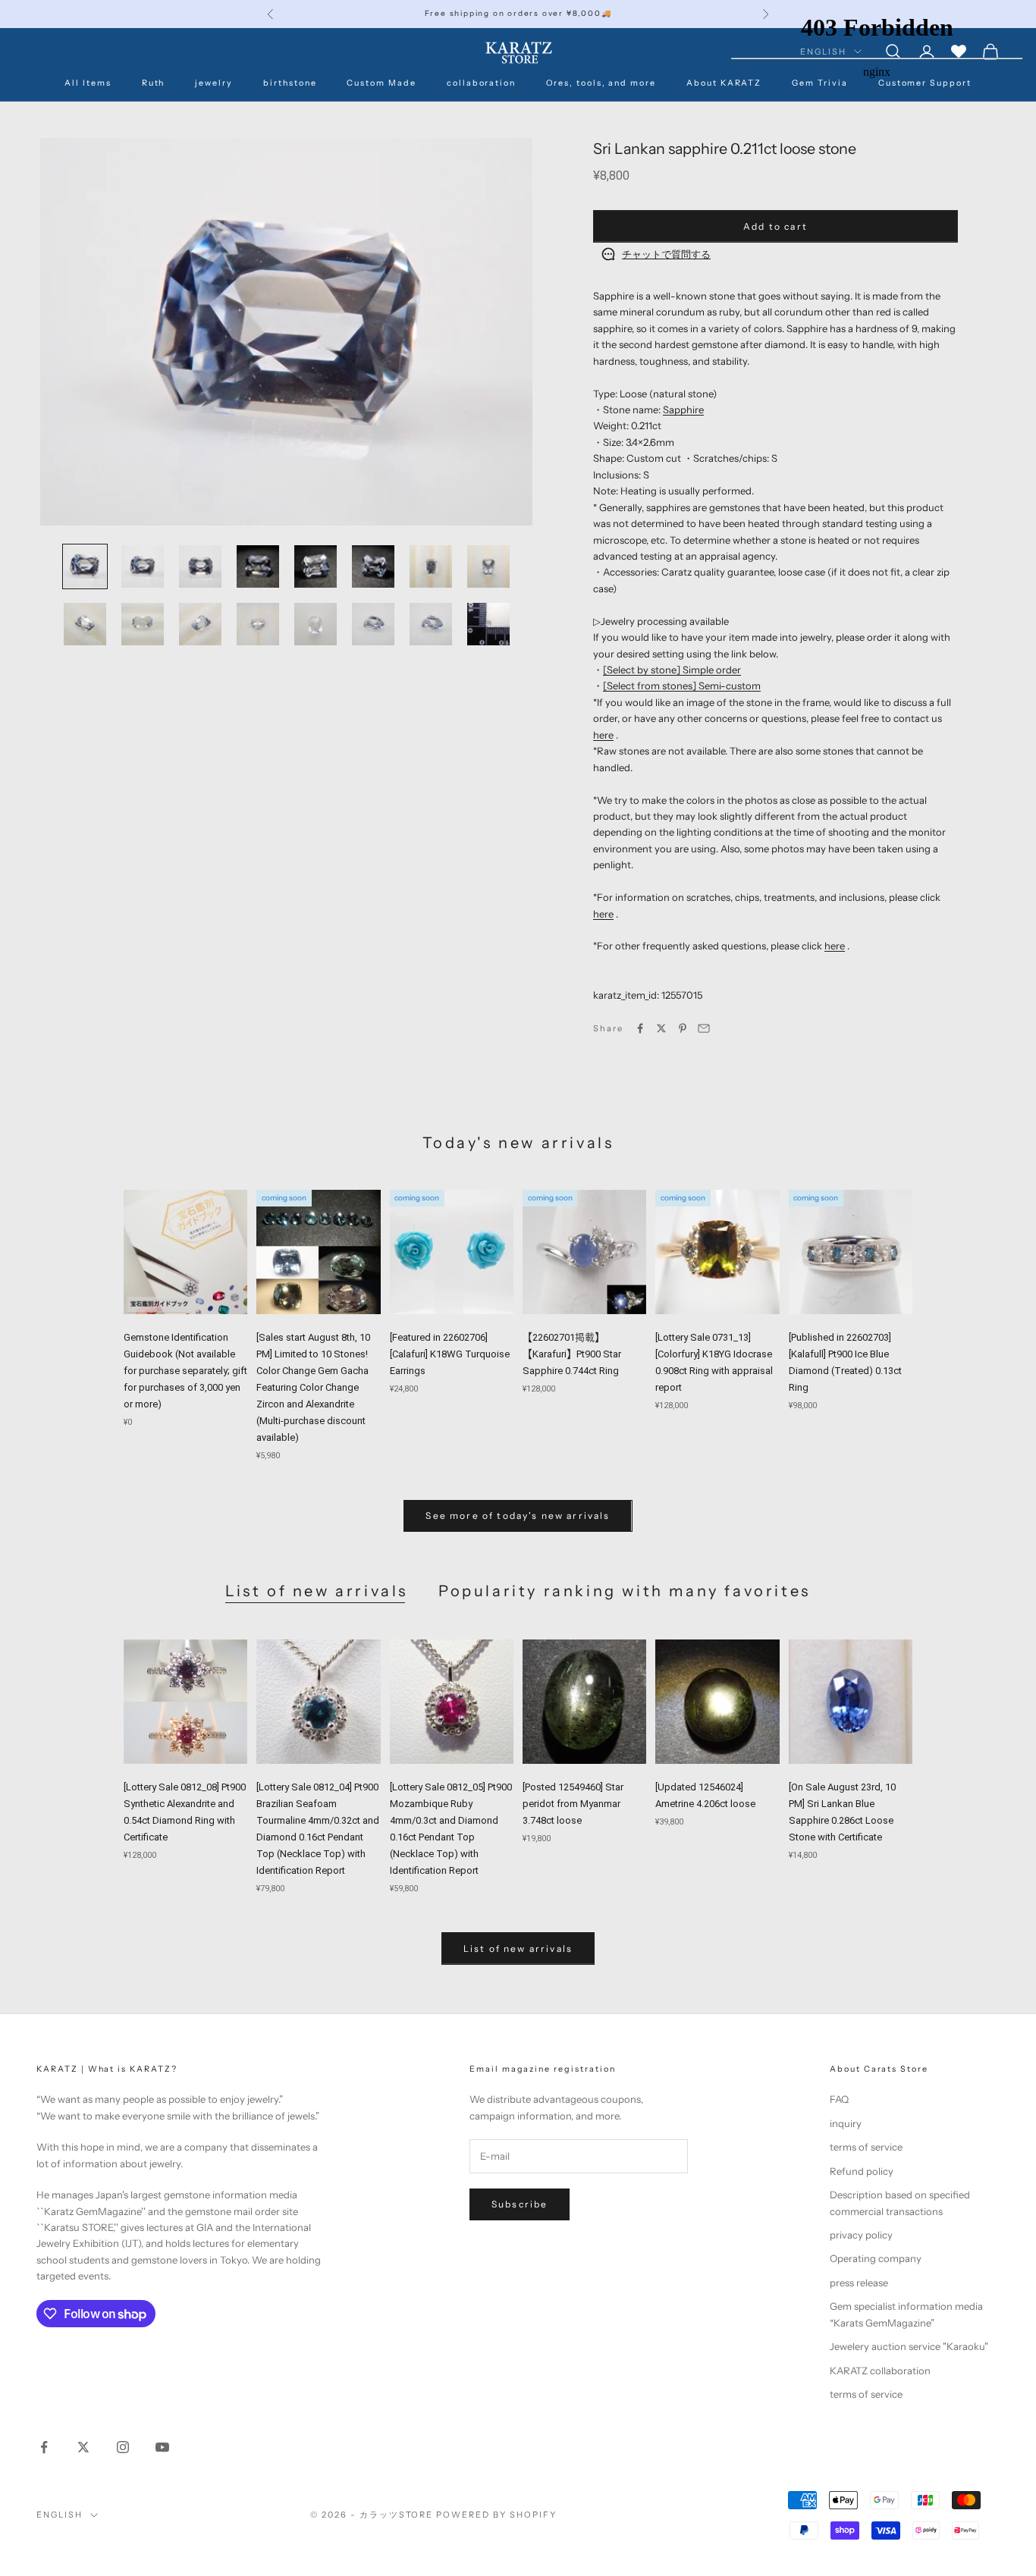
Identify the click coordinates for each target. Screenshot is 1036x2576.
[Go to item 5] (316, 566)
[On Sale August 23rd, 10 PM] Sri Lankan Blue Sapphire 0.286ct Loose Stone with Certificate (842, 1812)
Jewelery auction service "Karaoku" (909, 2346)
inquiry (846, 2123)
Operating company (876, 2258)
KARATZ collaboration (880, 2370)
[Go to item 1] (85, 566)
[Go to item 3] (200, 566)
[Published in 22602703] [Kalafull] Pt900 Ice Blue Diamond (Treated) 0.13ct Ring (845, 1362)
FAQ (839, 2099)
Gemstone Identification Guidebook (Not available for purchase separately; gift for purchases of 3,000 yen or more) (185, 1371)
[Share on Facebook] (640, 1028)
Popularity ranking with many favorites (625, 1591)
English (60, 2515)
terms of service (866, 2147)
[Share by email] (704, 1028)
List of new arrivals (317, 1591)
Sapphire (683, 409)
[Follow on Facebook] (44, 2447)
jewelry (214, 83)
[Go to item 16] (488, 624)
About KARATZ (724, 83)
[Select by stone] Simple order (672, 670)
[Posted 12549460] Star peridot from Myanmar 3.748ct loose (573, 1804)
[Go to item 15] (431, 624)
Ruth (154, 83)
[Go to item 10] (143, 624)
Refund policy (862, 2171)
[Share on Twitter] (661, 1028)
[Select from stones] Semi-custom (682, 686)
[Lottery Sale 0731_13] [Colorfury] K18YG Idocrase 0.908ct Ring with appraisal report (714, 1362)
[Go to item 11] (200, 624)
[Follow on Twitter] (83, 2447)
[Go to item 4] (258, 566)
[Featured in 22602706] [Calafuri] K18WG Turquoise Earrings (450, 1354)
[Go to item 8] (488, 566)
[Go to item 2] (143, 566)
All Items (88, 83)
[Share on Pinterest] (683, 1028)
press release (859, 2283)
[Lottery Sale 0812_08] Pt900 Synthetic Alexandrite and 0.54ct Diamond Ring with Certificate (185, 1812)
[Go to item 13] (316, 624)
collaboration (481, 83)
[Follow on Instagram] (123, 2447)
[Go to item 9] (85, 624)
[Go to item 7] (431, 566)
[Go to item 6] (373, 566)
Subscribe (520, 2204)
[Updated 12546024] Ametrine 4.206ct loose (705, 1795)
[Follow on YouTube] (162, 2447)
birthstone (290, 83)
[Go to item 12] (258, 624)
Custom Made (381, 83)
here (603, 735)
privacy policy (861, 2235)
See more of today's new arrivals (518, 1515)
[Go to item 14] (373, 624)
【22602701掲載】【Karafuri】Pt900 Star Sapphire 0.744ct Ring (572, 1354)
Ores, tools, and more (601, 83)
